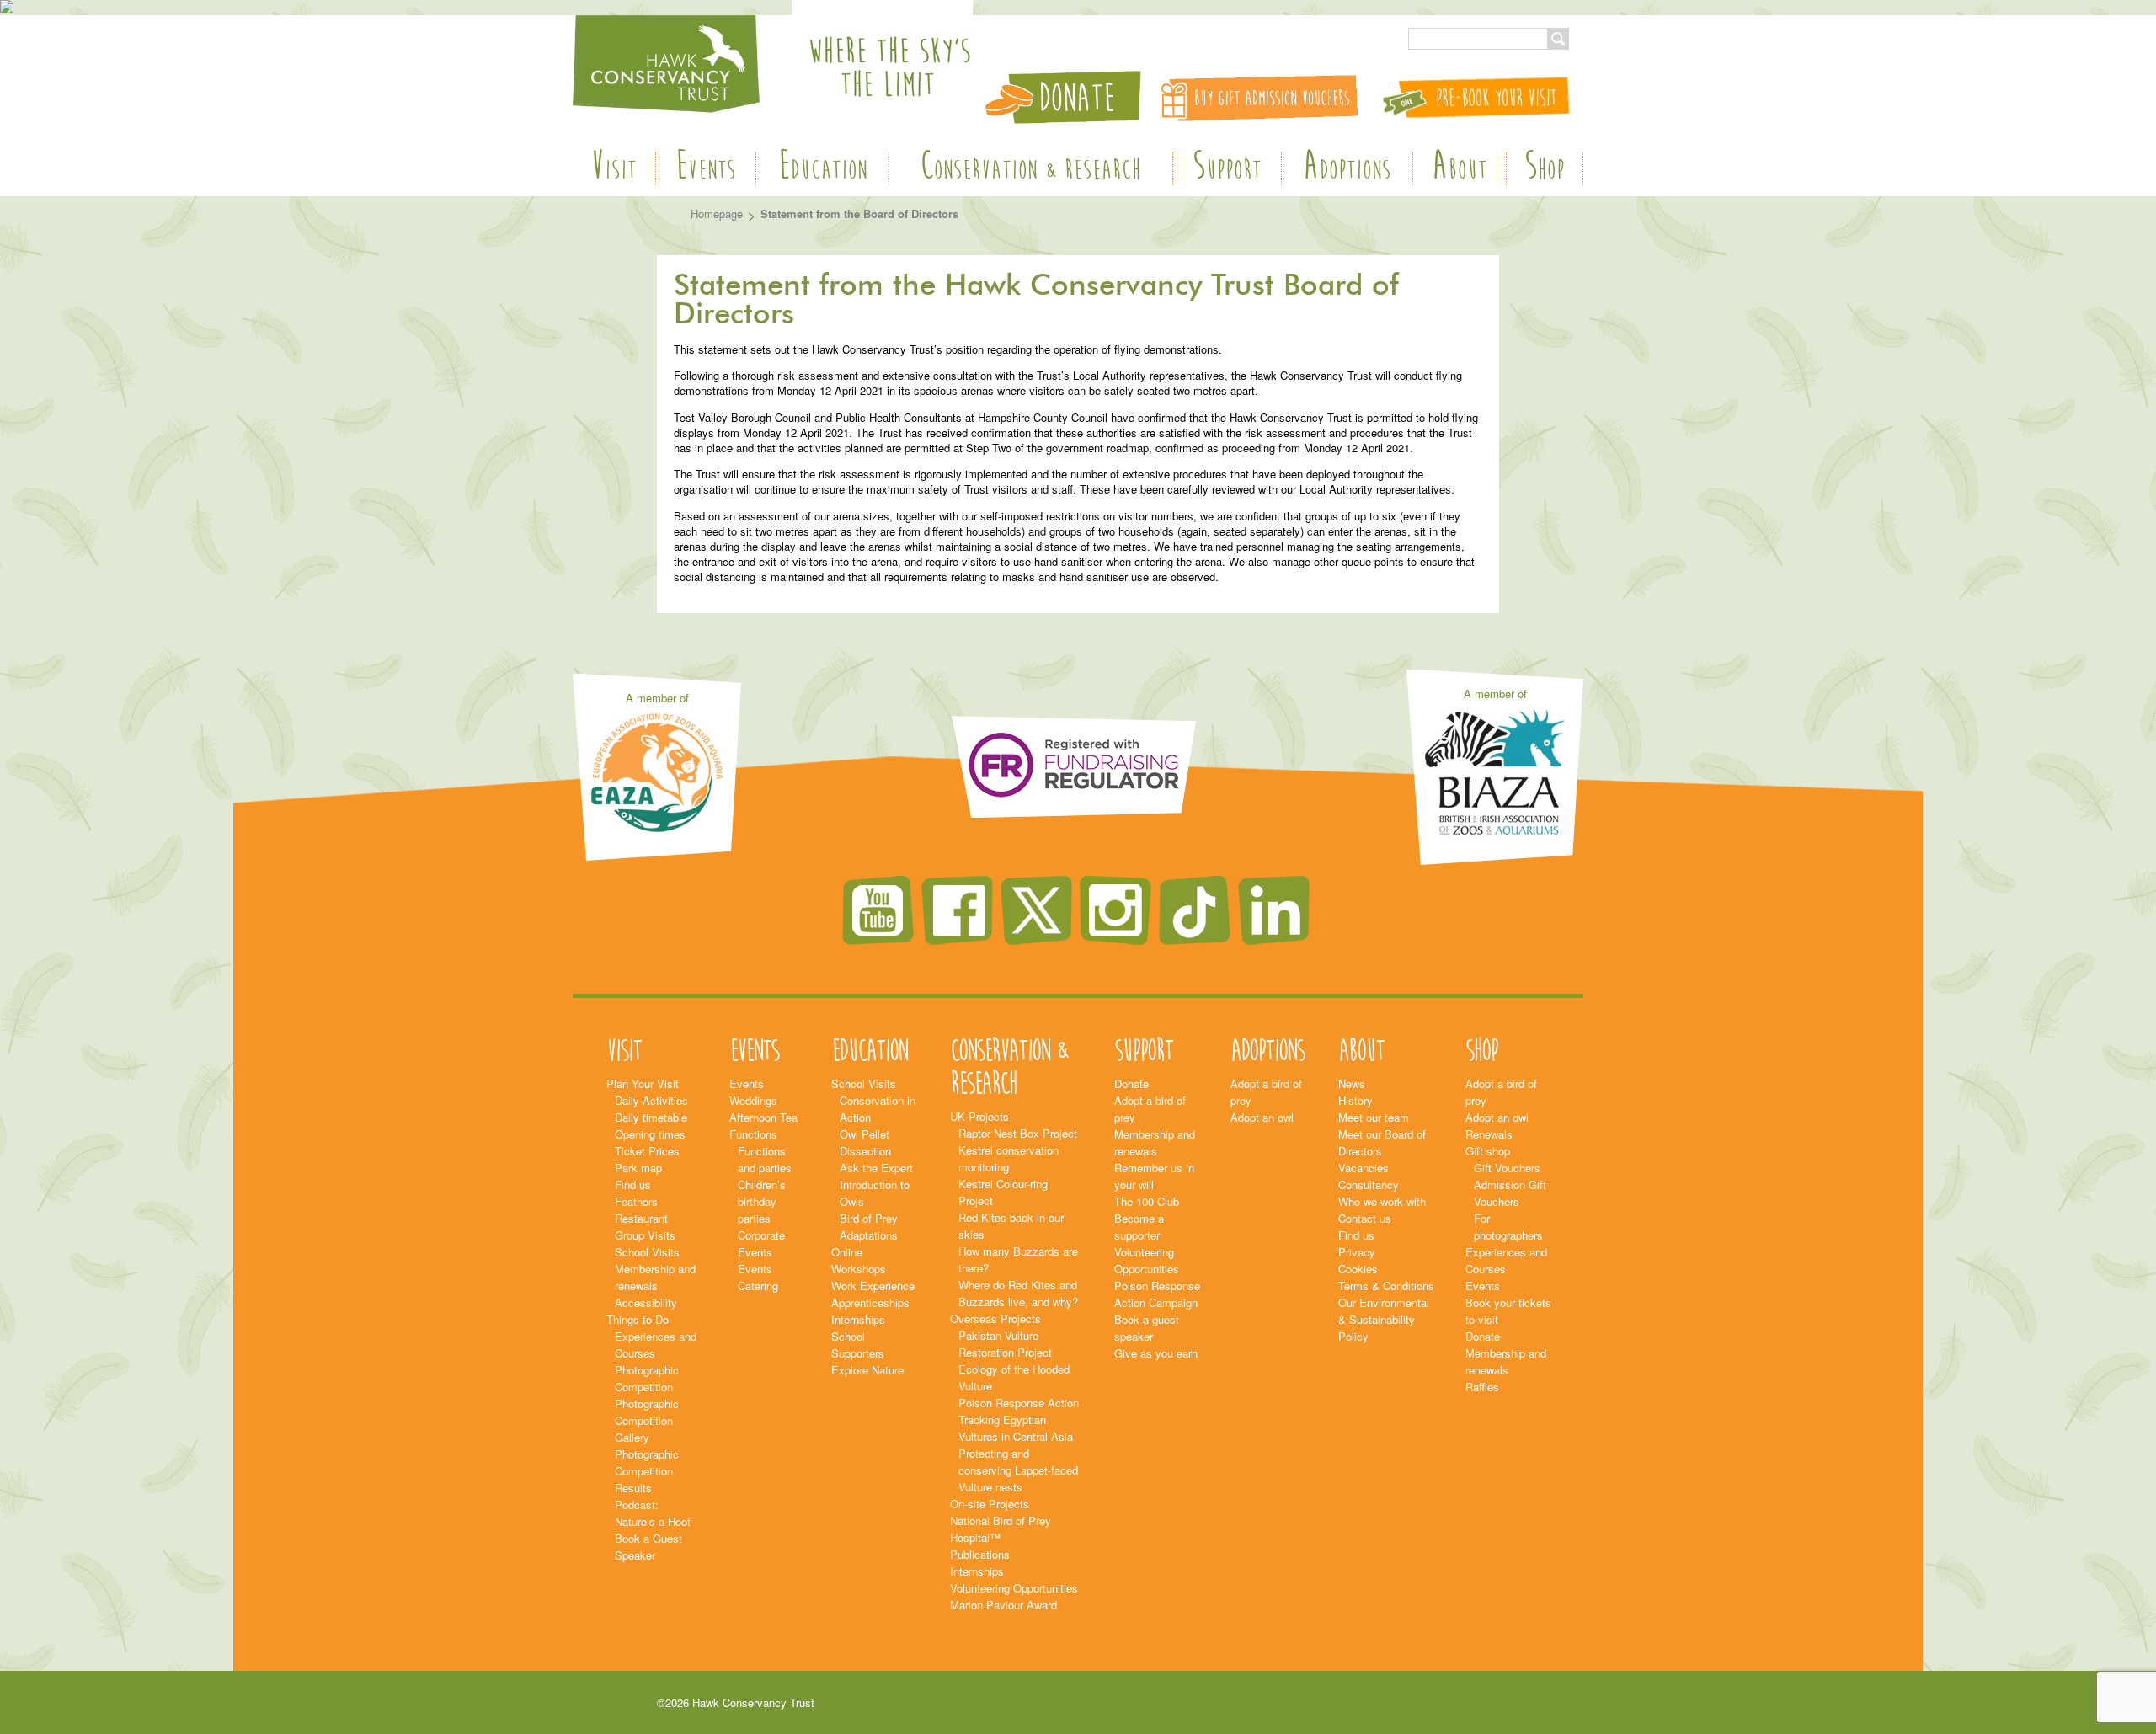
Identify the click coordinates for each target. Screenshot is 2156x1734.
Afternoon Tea (763, 1117)
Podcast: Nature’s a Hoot (653, 1513)
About (1460, 168)
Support (1227, 168)
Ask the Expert (876, 1168)
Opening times (650, 1134)
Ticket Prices (647, 1151)
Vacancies (1364, 1168)
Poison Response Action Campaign (1157, 1294)
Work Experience (873, 1286)
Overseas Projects (995, 1318)
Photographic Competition (647, 1378)
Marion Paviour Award (1003, 1605)
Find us (633, 1184)
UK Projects (979, 1116)
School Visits (647, 1252)
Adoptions (1347, 168)
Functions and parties (765, 1159)
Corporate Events (761, 1243)
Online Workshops (859, 1260)
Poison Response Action (1019, 1403)
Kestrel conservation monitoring (1009, 1158)
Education (822, 168)
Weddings (753, 1100)
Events (705, 168)
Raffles (1482, 1387)
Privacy (1357, 1252)
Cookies (1358, 1269)
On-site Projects (990, 1504)
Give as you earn (1156, 1353)
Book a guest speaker (1147, 1328)
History (1356, 1100)
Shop (1545, 168)
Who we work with (1382, 1201)
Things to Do (638, 1319)
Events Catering (758, 1277)
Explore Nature (867, 1370)
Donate (1131, 1083)
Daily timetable (651, 1117)
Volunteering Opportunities (1014, 1588)
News (1352, 1083)
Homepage (717, 213)
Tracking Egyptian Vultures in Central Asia (1016, 1428)
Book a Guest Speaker (648, 1547)
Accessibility (646, 1302)
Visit (614, 168)
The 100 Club (1147, 1201)
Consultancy (1369, 1184)
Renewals (1489, 1134)
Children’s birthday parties (762, 1201)
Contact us (1365, 1218)
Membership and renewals (655, 1277)
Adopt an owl (1262, 1117)
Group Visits (645, 1235)
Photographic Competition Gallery (647, 1420)
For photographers (1508, 1227)
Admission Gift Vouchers (1510, 1193)
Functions (753, 1134)
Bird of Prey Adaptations (869, 1227)
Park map (638, 1168)
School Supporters (858, 1345)
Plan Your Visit (643, 1083)
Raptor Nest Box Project (1018, 1133)
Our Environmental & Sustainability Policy (1384, 1319)
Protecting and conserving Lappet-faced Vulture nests (1018, 1470)
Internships (858, 1319)
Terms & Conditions (1386, 1286)
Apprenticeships (870, 1302)
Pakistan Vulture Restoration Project (1005, 1344)
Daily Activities (651, 1100)
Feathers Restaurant (641, 1210)
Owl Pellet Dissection (865, 1142)
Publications (980, 1554)
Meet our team (1374, 1117)
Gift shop (1488, 1151)
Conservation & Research (1030, 168)
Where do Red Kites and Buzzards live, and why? (1018, 1293)
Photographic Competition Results (647, 1471)
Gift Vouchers (1507, 1168)
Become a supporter (1139, 1227)
